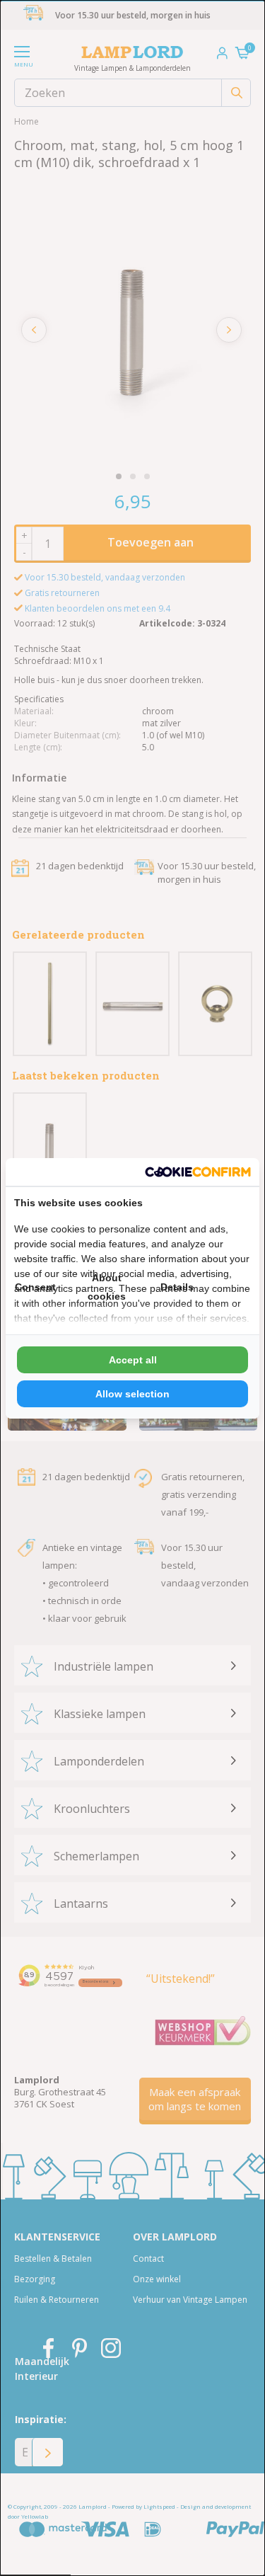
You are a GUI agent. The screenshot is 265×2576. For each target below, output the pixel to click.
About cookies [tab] (107, 1287)
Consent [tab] (35, 1287)
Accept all (133, 1360)
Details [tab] (177, 1287)
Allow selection (132, 1394)
